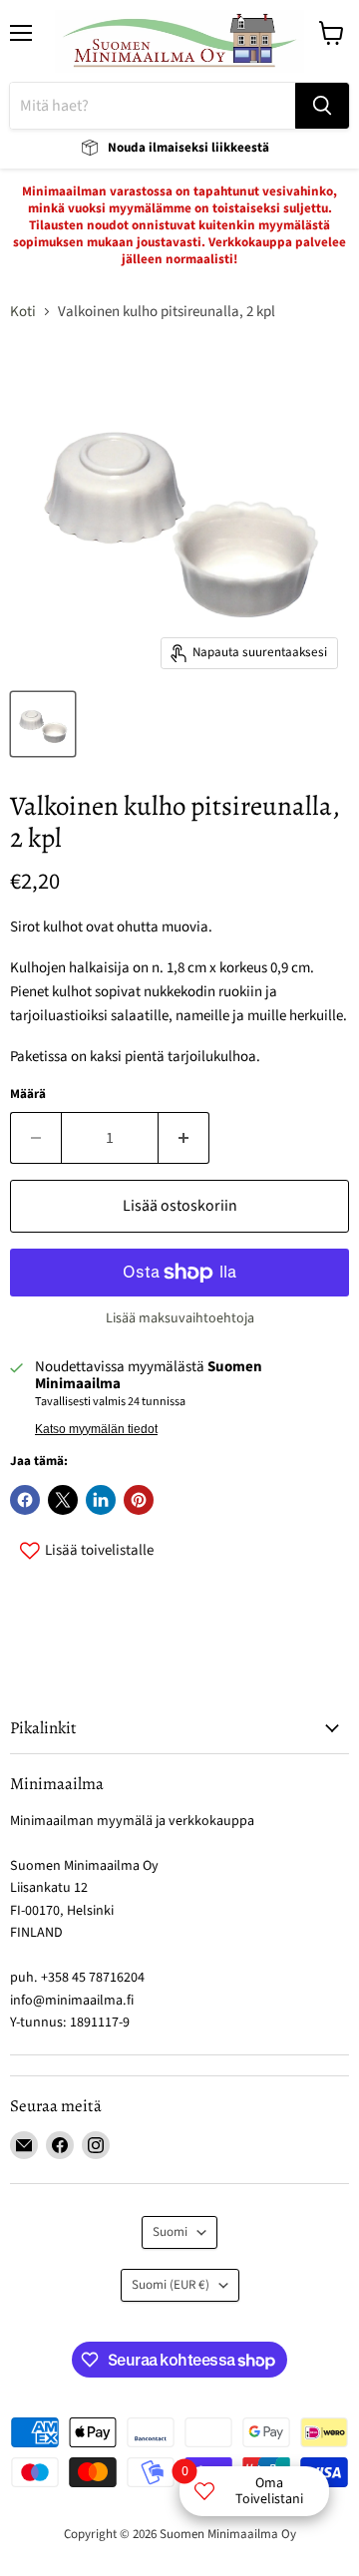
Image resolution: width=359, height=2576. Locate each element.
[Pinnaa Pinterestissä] (139, 1500)
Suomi (170, 2232)
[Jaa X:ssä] (63, 1500)
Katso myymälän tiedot (96, 1429)
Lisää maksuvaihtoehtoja (180, 1318)
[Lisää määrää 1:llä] (184, 1138)
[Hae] (322, 106)
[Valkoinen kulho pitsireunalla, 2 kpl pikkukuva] (43, 724)
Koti (23, 312)
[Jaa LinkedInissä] (101, 1500)
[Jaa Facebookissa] (25, 1500)
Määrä (28, 1095)
